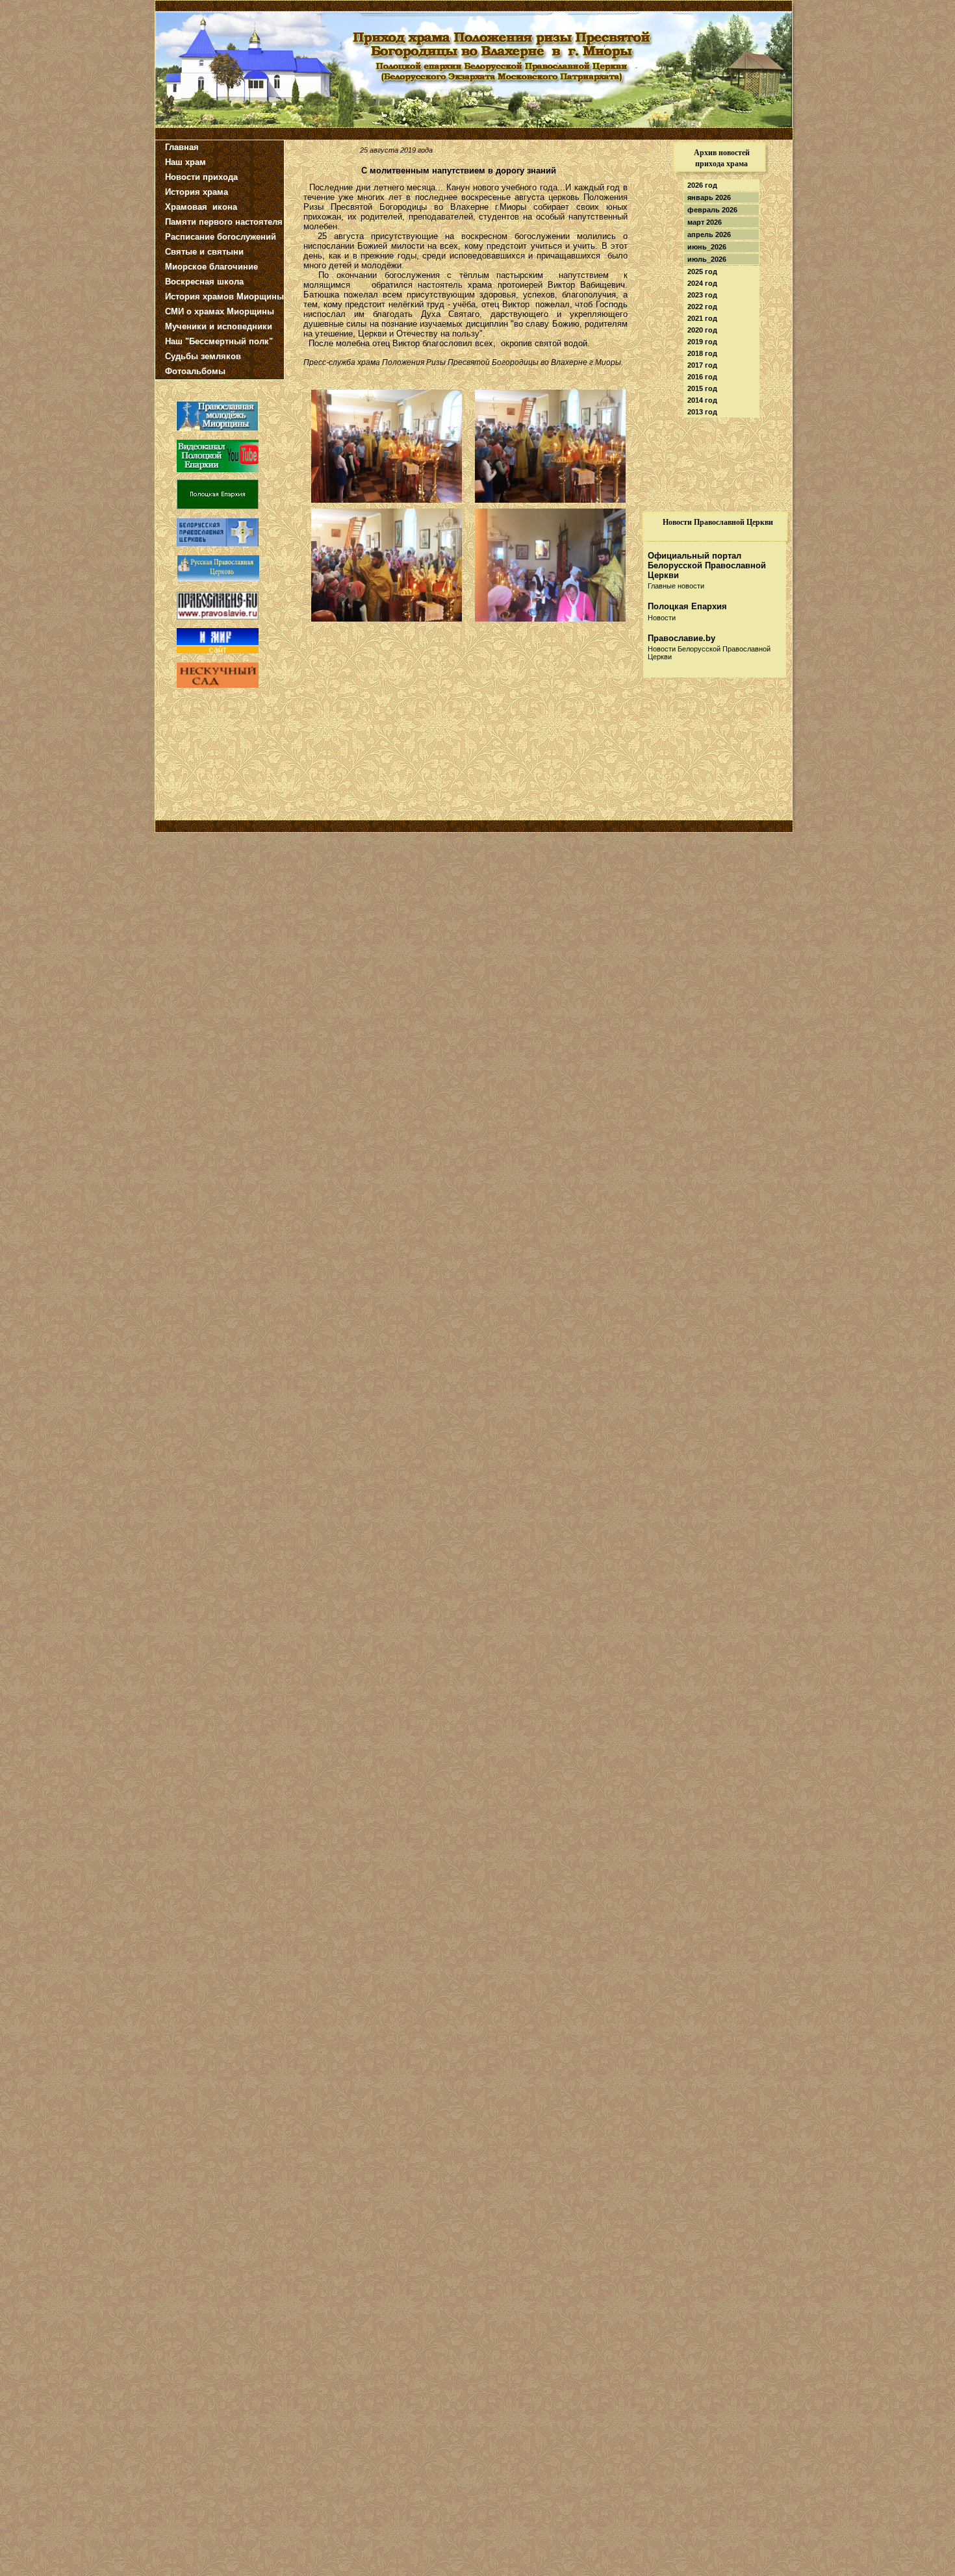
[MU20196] (550, 499)
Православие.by (681, 638)
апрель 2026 (709, 234)
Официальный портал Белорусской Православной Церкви (707, 565)
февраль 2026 (712, 210)
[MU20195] (387, 499)
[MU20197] (550, 618)
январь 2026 (709, 197)
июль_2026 (707, 259)
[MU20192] (387, 618)
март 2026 (705, 222)
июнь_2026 (707, 247)
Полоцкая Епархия (687, 606)
